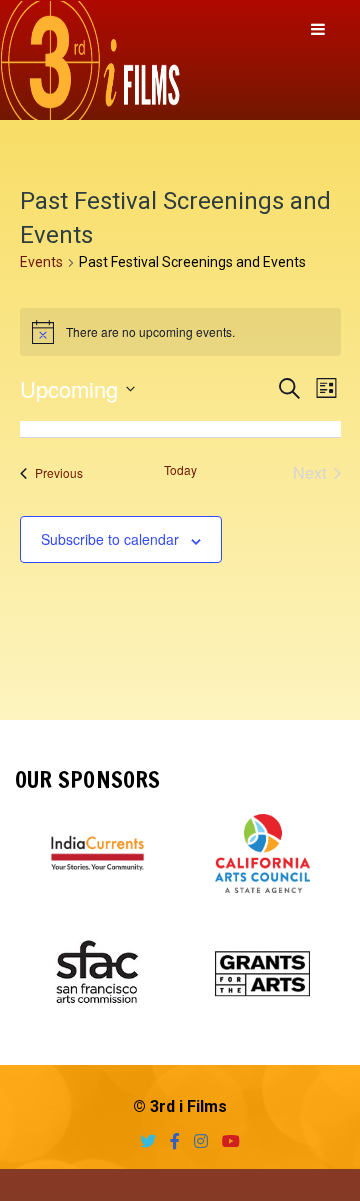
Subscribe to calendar (110, 539)
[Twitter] (143, 1141)
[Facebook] (170, 1141)
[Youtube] (226, 1141)
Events (41, 262)
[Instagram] (196, 1141)
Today (180, 470)
